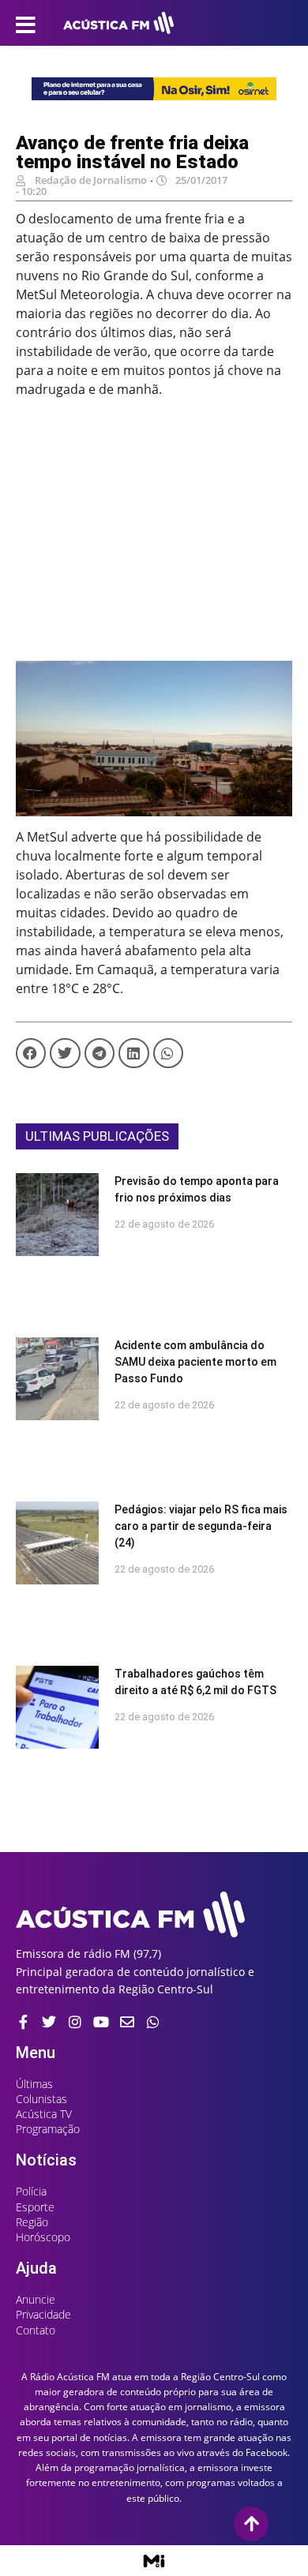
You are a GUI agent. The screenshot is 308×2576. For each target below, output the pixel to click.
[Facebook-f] (23, 2022)
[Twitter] (49, 2022)
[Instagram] (75, 2022)
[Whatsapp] (153, 2022)
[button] (31, 1053)
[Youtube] (101, 2022)
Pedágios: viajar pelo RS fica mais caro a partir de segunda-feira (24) (201, 1526)
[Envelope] (127, 2022)
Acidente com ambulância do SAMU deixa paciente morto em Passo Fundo (195, 1362)
